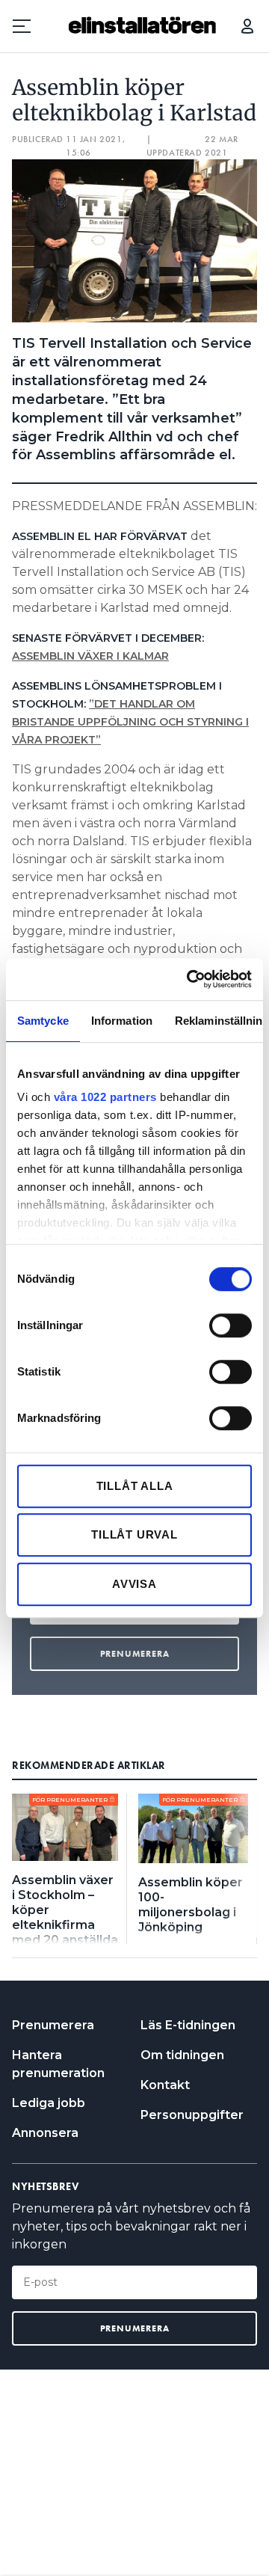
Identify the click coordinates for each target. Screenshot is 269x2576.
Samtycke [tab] (43, 1021)
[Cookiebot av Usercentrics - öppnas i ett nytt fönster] (190, 979)
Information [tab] (122, 1021)
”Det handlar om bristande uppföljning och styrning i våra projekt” (130, 722)
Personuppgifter (192, 2115)
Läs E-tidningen (188, 2025)
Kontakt (165, 2085)
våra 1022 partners (105, 1097)
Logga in (247, 26)
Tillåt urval (134, 1534)
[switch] (231, 1325)
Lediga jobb (49, 2103)
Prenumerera (53, 2025)
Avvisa (134, 1584)
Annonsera (45, 2133)
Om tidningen (182, 2055)
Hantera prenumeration (58, 2064)
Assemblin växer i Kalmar (90, 656)
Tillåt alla (135, 1486)
